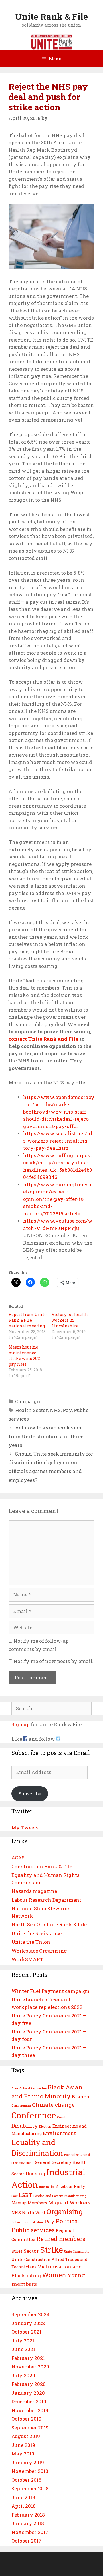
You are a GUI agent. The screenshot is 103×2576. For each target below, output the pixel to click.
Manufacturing (75, 2196)
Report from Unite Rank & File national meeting (28, 1320)
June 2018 (23, 2497)
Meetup (19, 2203)
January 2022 (28, 2323)
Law (14, 2196)
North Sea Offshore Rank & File (49, 1924)
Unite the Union (31, 1942)
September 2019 (30, 2428)
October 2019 (26, 2419)
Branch (81, 2097)
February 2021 (28, 2358)
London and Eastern (48, 2196)
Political (68, 2221)
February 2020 (29, 2384)
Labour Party (72, 2186)
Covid (61, 2117)
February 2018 (28, 2515)
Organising (65, 2211)
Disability (25, 2125)
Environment (59, 2133)
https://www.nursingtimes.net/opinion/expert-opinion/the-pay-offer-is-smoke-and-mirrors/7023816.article (58, 1199)
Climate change (53, 2105)
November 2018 (30, 2471)
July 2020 (23, 2375)
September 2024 (31, 2314)
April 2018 (24, 2506)
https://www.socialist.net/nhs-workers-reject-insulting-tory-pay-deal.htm (59, 1141)
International (49, 2187)
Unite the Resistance (36, 1933)
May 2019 (23, 2454)
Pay (67, 1410)
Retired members (61, 2239)
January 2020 (28, 2393)
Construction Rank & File (42, 1866)
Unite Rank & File (51, 16)
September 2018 (30, 2488)
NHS (55, 1410)
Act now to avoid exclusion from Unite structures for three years (46, 1436)
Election (45, 2126)
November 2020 (30, 2367)
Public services (33, 2230)
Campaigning (21, 2106)
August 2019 (26, 2436)
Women (54, 2275)
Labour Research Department (46, 1900)
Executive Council (77, 2155)
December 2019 (29, 2401)
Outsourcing (20, 2222)
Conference (34, 2115)
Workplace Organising (39, 1951)
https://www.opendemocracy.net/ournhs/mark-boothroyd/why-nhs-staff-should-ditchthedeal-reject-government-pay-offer (59, 1112)
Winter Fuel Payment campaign (50, 1991)
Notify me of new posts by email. (53, 1661)
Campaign (28, 1401)
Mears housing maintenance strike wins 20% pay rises (25, 1356)
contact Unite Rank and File (43, 1039)
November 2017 (30, 2532)
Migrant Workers (69, 2203)
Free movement (23, 2163)
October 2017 (26, 2541)
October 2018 (26, 2480)
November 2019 (30, 2410)
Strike (51, 2250)
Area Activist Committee (29, 2088)
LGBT (25, 2195)
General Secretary (53, 2162)
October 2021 (26, 2332)
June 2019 (23, 2445)
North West (34, 2213)
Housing (35, 2173)
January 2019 (28, 2462)
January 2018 (28, 2523)
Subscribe (30, 1794)
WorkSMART (27, 1959)
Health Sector (31, 1410)
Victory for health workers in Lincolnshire (70, 1320)
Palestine (37, 2222)
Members (37, 2203)
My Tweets (25, 1828)
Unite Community (77, 2252)
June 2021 (23, 2349)
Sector (31, 2251)
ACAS (18, 1858)
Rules (17, 2251)
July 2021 (23, 2341)
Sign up (21, 1724)
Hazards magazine (34, 1891)
